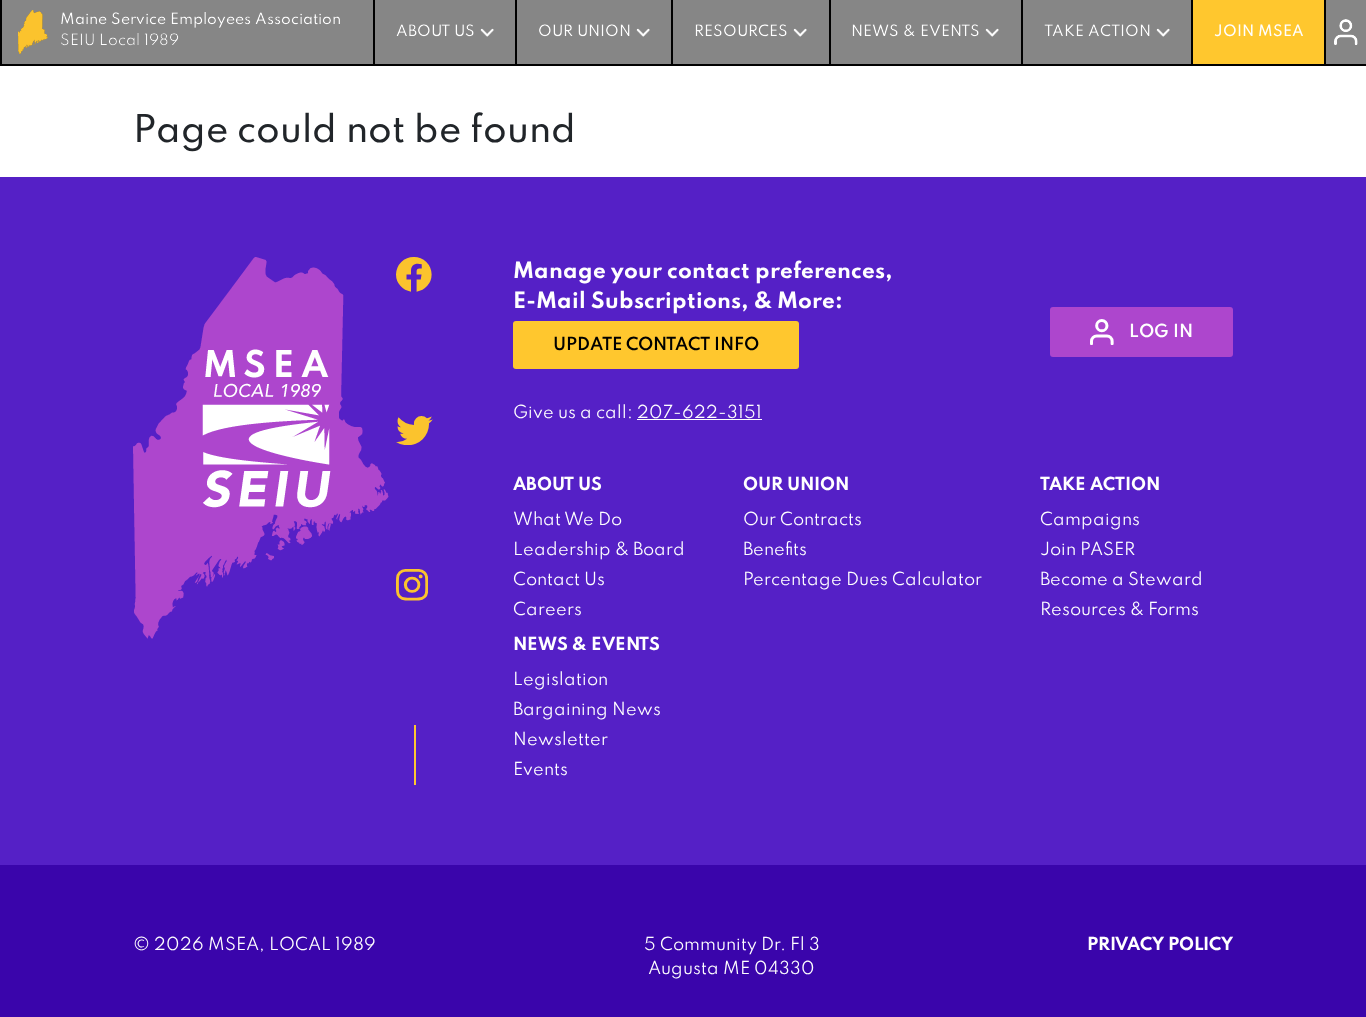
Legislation (560, 680)
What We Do (567, 520)
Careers (547, 610)
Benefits (775, 550)
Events (540, 770)
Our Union (584, 32)
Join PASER (1087, 550)
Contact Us (559, 580)
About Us (435, 32)
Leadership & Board (599, 550)
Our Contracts (802, 520)
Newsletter (560, 740)
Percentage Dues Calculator (862, 580)
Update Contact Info (656, 345)
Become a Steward (1121, 580)
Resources (741, 32)
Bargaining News (587, 710)
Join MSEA (1259, 32)
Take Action (1097, 32)
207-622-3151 (699, 413)
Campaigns (1090, 520)
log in (1161, 332)
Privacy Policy (1160, 945)
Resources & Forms (1119, 610)
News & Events (915, 32)
